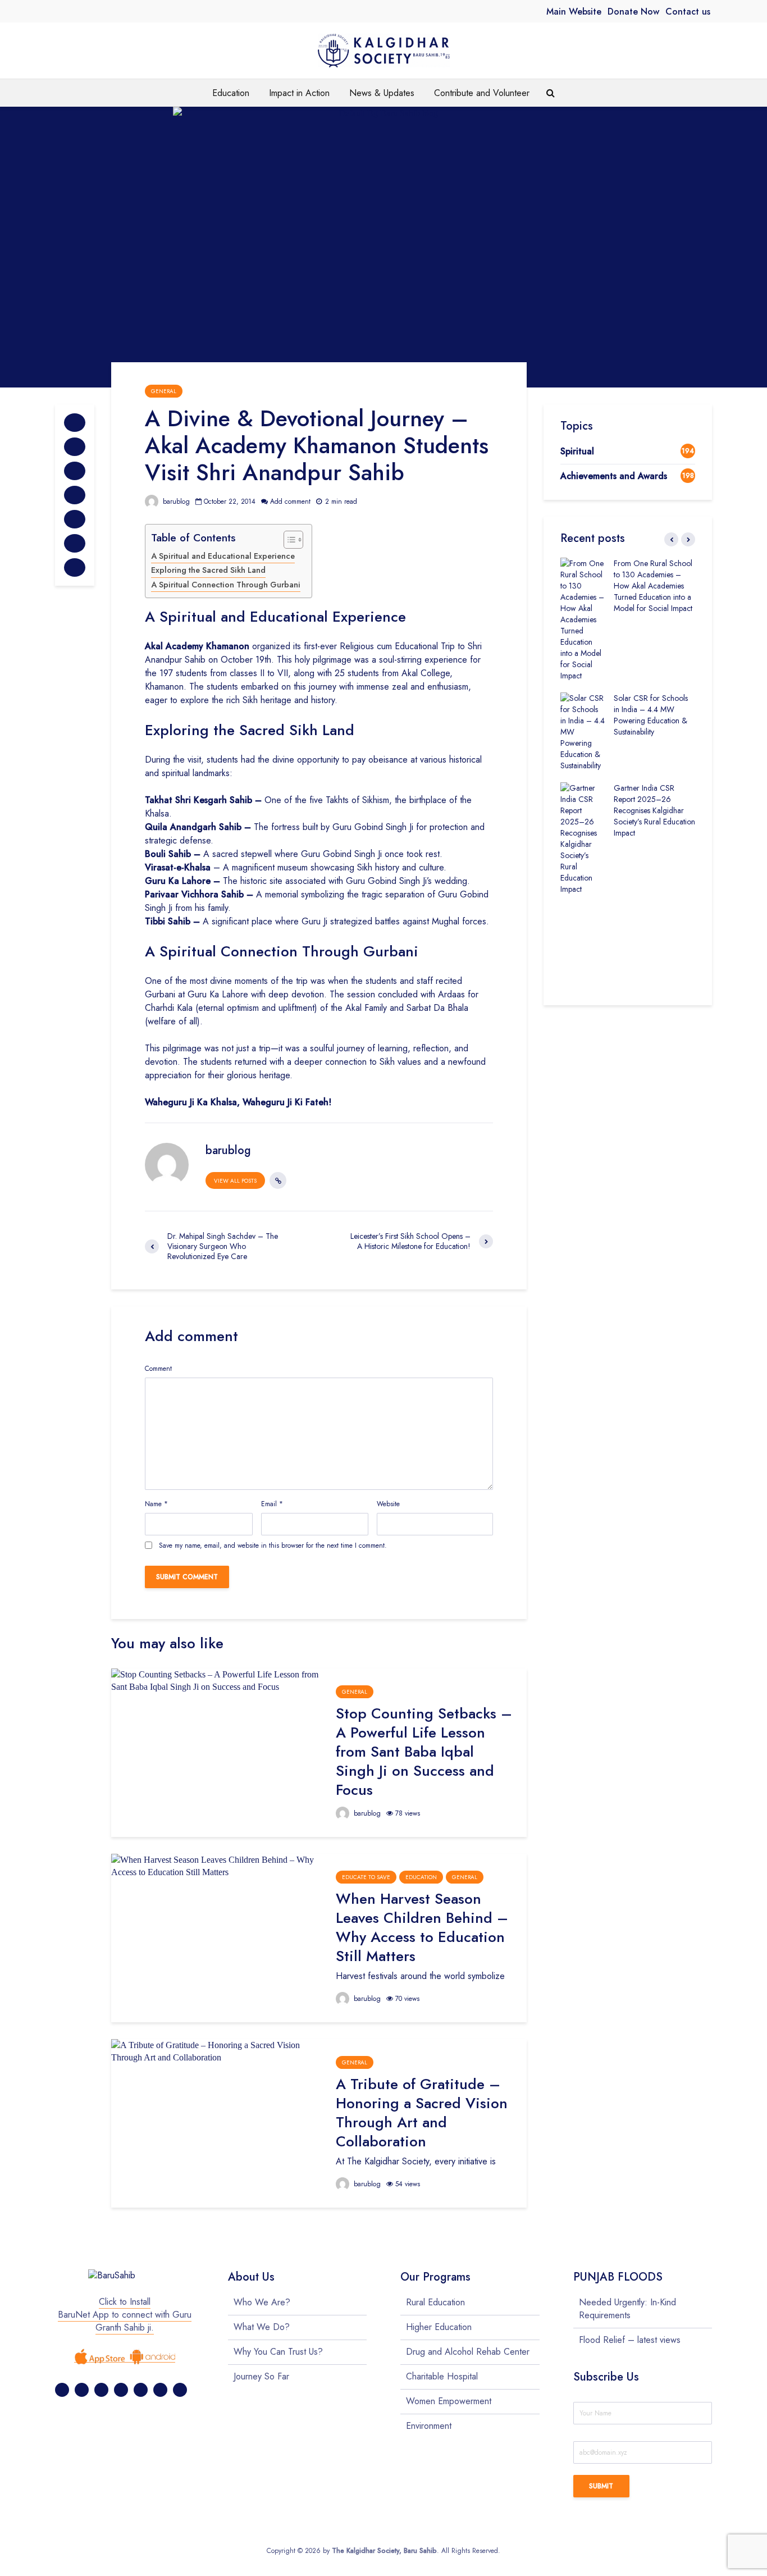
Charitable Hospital (442, 2376)
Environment (429, 2426)
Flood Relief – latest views (630, 2340)
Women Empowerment (449, 2401)
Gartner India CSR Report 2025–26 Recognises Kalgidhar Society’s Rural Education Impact (654, 810)
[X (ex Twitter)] (82, 2390)
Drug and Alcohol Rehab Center (468, 2352)
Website (388, 1504)
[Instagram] (121, 2390)
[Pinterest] (101, 2390)
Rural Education (435, 2303)
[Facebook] (62, 2390)
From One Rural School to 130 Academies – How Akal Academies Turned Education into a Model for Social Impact (653, 586)
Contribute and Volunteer (482, 93)
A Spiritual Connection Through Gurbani (226, 585)
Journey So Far (261, 2376)
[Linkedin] (141, 2390)
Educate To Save (366, 1877)
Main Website (574, 12)
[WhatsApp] (180, 2390)
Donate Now (633, 12)
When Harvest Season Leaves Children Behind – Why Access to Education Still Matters (422, 1927)
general (164, 391)
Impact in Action (299, 93)
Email (272, 1504)
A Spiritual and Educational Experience (223, 556)
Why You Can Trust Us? (278, 2352)
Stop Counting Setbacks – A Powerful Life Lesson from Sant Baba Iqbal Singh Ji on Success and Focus (424, 1752)
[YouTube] (160, 2390)
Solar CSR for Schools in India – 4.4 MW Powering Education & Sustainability (651, 715)
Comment (158, 1369)
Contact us (688, 12)
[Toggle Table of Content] (288, 540)
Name (156, 1504)
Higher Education (439, 2327)
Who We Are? (262, 2303)
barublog (175, 501)
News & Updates (382, 93)
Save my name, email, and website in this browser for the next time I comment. (273, 1545)
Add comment (290, 501)
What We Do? (262, 2327)
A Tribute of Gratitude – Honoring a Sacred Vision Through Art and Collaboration (422, 2113)
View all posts (235, 1181)
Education (231, 93)
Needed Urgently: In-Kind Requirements (627, 2309)
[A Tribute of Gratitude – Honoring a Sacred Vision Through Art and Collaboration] (215, 2051)
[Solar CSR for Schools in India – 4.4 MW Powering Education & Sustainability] (583, 731)
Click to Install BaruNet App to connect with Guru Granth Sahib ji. (125, 2315)
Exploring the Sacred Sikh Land (208, 570)
